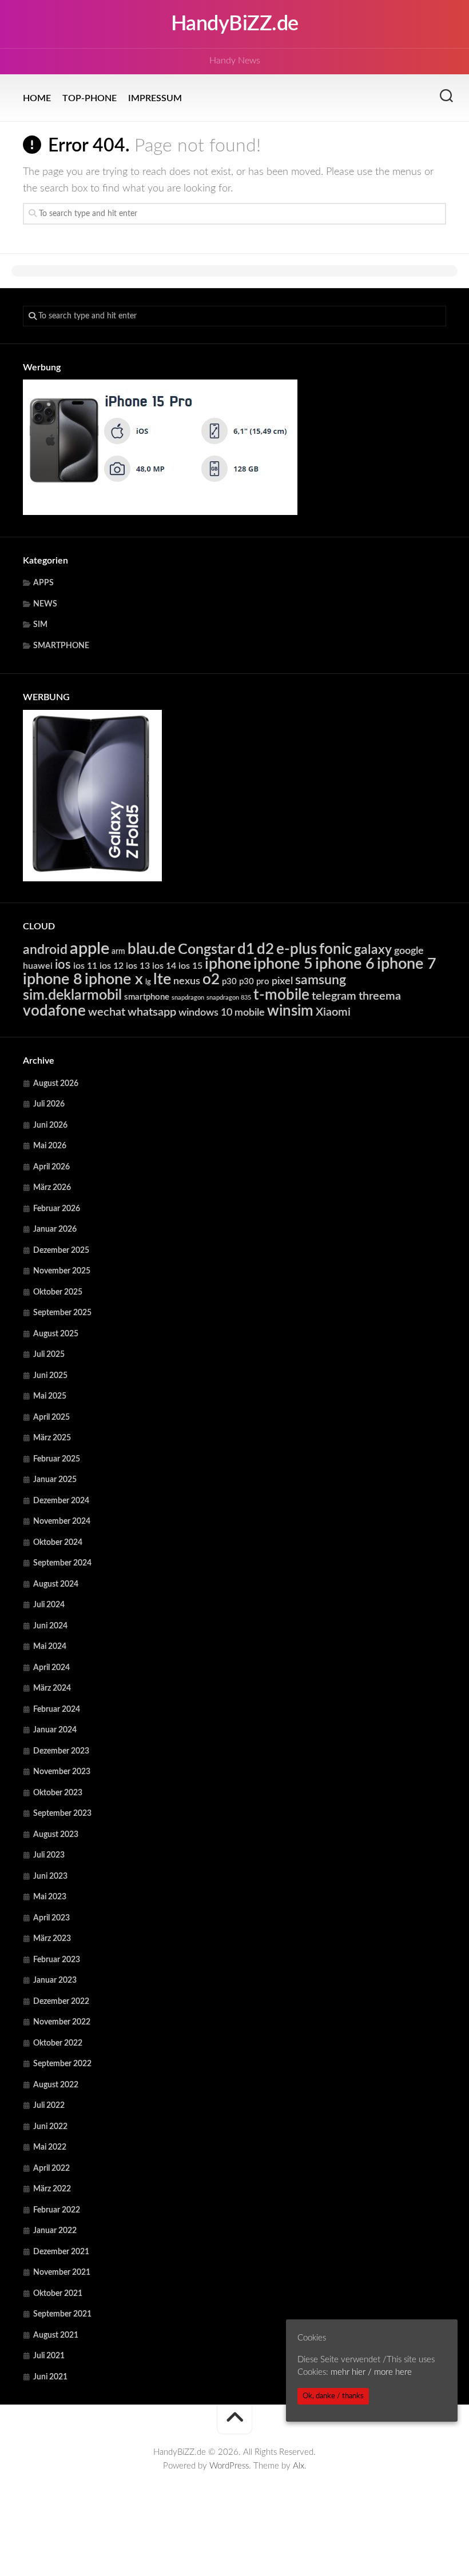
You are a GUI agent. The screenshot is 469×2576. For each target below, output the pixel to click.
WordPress (229, 2466)
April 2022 (51, 2168)
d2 (265, 949)
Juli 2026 (49, 1104)
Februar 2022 (57, 2210)
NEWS (45, 604)
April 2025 (51, 1417)
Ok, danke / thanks (333, 2396)
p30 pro (254, 982)
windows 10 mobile (222, 1013)
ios (63, 965)
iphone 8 (53, 979)
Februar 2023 (57, 1960)
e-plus (297, 949)
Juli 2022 (49, 2106)
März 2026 (52, 1188)
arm (118, 952)
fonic (335, 949)
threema (380, 996)
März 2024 (52, 1688)
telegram (334, 996)
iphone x (114, 979)
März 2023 (52, 1939)
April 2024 (51, 1668)
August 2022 (56, 2085)
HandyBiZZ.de (235, 24)
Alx (299, 2466)
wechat (107, 1012)
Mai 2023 (50, 1897)
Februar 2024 (57, 1710)
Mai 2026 (50, 1146)
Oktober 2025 (58, 1292)
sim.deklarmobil (72, 995)
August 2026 (56, 1084)
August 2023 (56, 1835)
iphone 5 (283, 964)
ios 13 (138, 966)
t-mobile (281, 995)
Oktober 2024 (58, 1543)
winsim (290, 1011)
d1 (246, 949)
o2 (211, 980)
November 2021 (62, 2273)
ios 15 (190, 966)
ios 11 (85, 966)
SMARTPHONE (61, 646)
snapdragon (188, 998)
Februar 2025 (57, 1459)
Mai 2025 (50, 1396)
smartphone (147, 997)
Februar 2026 (57, 1209)
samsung (321, 980)
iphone (228, 964)
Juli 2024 (49, 1605)
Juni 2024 (50, 1626)
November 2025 (62, 1271)
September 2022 (62, 2064)
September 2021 (62, 2314)
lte (162, 979)
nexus (187, 981)
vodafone (54, 1011)
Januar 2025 (55, 1480)
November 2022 (62, 2022)
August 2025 (56, 1334)
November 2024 (62, 1521)
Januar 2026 (55, 1229)
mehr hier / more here (371, 2372)
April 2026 (51, 1167)
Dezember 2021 (61, 2252)
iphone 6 (345, 964)
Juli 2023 (49, 1855)
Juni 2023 (50, 1876)
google (409, 951)
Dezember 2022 (61, 2002)
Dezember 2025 (61, 1251)
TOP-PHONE (90, 98)
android (45, 950)
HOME (37, 98)
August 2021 (56, 2335)
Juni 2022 (50, 2127)
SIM (40, 625)
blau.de (152, 949)
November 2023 (62, 1772)
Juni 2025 (50, 1376)
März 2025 (52, 1438)
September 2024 (62, 1563)
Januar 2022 (55, 2231)
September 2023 (62, 1814)
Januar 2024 (55, 1730)
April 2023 (51, 1918)
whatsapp (152, 1012)
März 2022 (52, 2189)
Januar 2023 (55, 1980)
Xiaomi (333, 1012)
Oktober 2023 (58, 1793)
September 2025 (62, 1313)
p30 (229, 982)
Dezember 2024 (61, 1501)
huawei (38, 966)
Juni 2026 (50, 1125)
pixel (282, 981)
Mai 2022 (50, 2147)
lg (148, 982)
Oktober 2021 (58, 2294)
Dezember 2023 (61, 1751)
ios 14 (164, 966)
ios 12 (112, 966)
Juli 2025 (49, 1355)
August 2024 (56, 1584)
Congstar (206, 950)
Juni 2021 (50, 2377)
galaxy (373, 950)
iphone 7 (407, 964)
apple (90, 949)
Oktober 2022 (58, 2043)
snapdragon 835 (229, 998)
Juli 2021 (49, 2356)
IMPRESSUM (155, 98)
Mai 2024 (50, 1647)
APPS (43, 583)
